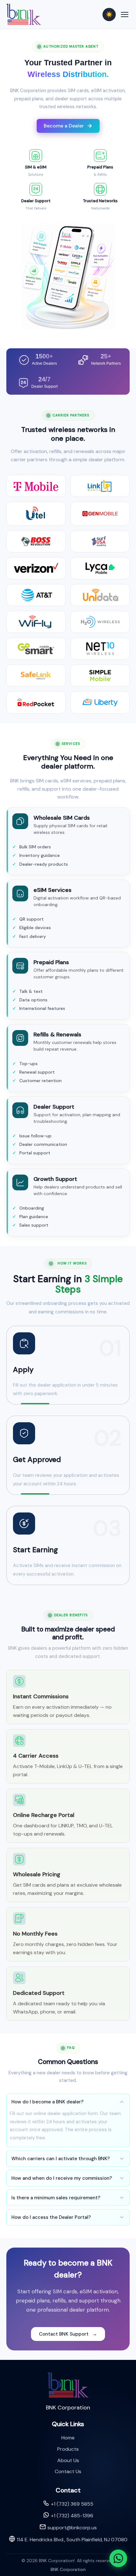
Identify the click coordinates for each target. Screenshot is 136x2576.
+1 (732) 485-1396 (72, 2516)
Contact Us (68, 2471)
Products (68, 2449)
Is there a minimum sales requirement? (56, 2198)
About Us (68, 2460)
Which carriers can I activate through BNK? (61, 2159)
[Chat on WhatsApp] (118, 2558)
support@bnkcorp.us (72, 2528)
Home (68, 2438)
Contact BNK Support (68, 2334)
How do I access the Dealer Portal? (51, 2217)
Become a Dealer (64, 126)
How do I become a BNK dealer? (47, 2102)
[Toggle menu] (125, 15)
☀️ (109, 15)
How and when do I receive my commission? (62, 2178)
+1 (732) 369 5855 (72, 2504)
